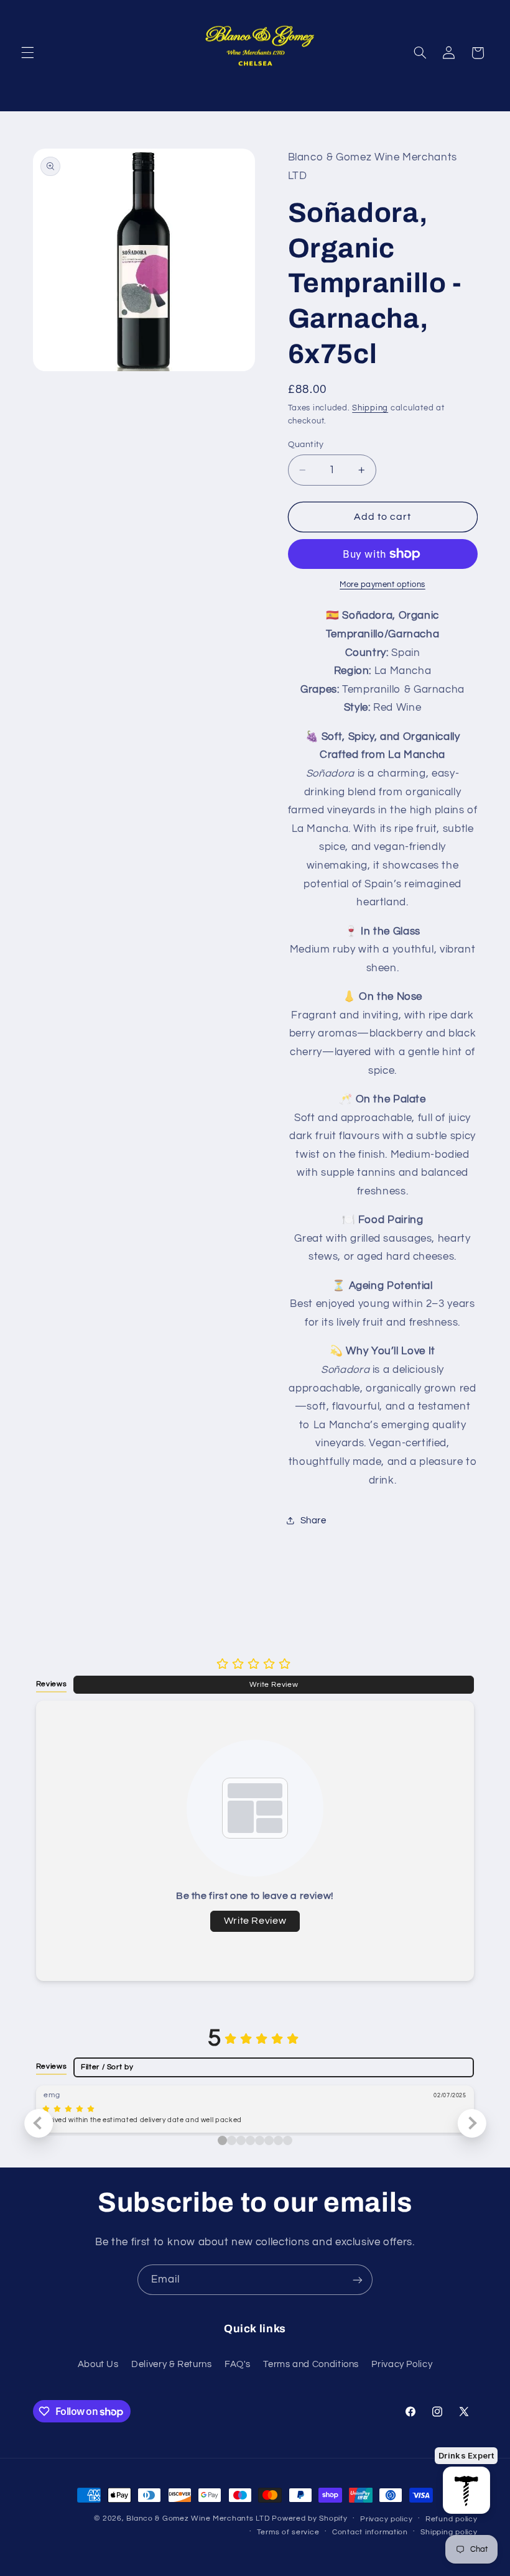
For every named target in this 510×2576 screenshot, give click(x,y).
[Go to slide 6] (278, 2140)
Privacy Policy (402, 2364)
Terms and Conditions (311, 2364)
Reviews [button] (51, 1684)
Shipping (370, 408)
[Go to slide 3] (250, 2140)
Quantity (306, 445)
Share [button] (313, 1521)
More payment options (382, 585)
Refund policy (452, 2519)
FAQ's (238, 2364)
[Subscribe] (358, 2280)
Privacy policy (386, 2519)
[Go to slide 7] (288, 2140)
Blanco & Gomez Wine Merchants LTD (198, 2518)
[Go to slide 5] (269, 2140)
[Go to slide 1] (232, 2140)
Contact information (370, 2532)
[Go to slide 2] (241, 2140)
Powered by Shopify (309, 2518)
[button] (27, 53)
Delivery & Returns (171, 2364)
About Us (98, 2364)
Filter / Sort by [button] (107, 2067)
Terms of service (288, 2532)
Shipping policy (449, 2532)
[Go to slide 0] (222, 2140)
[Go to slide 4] (260, 2140)
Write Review (274, 1684)
